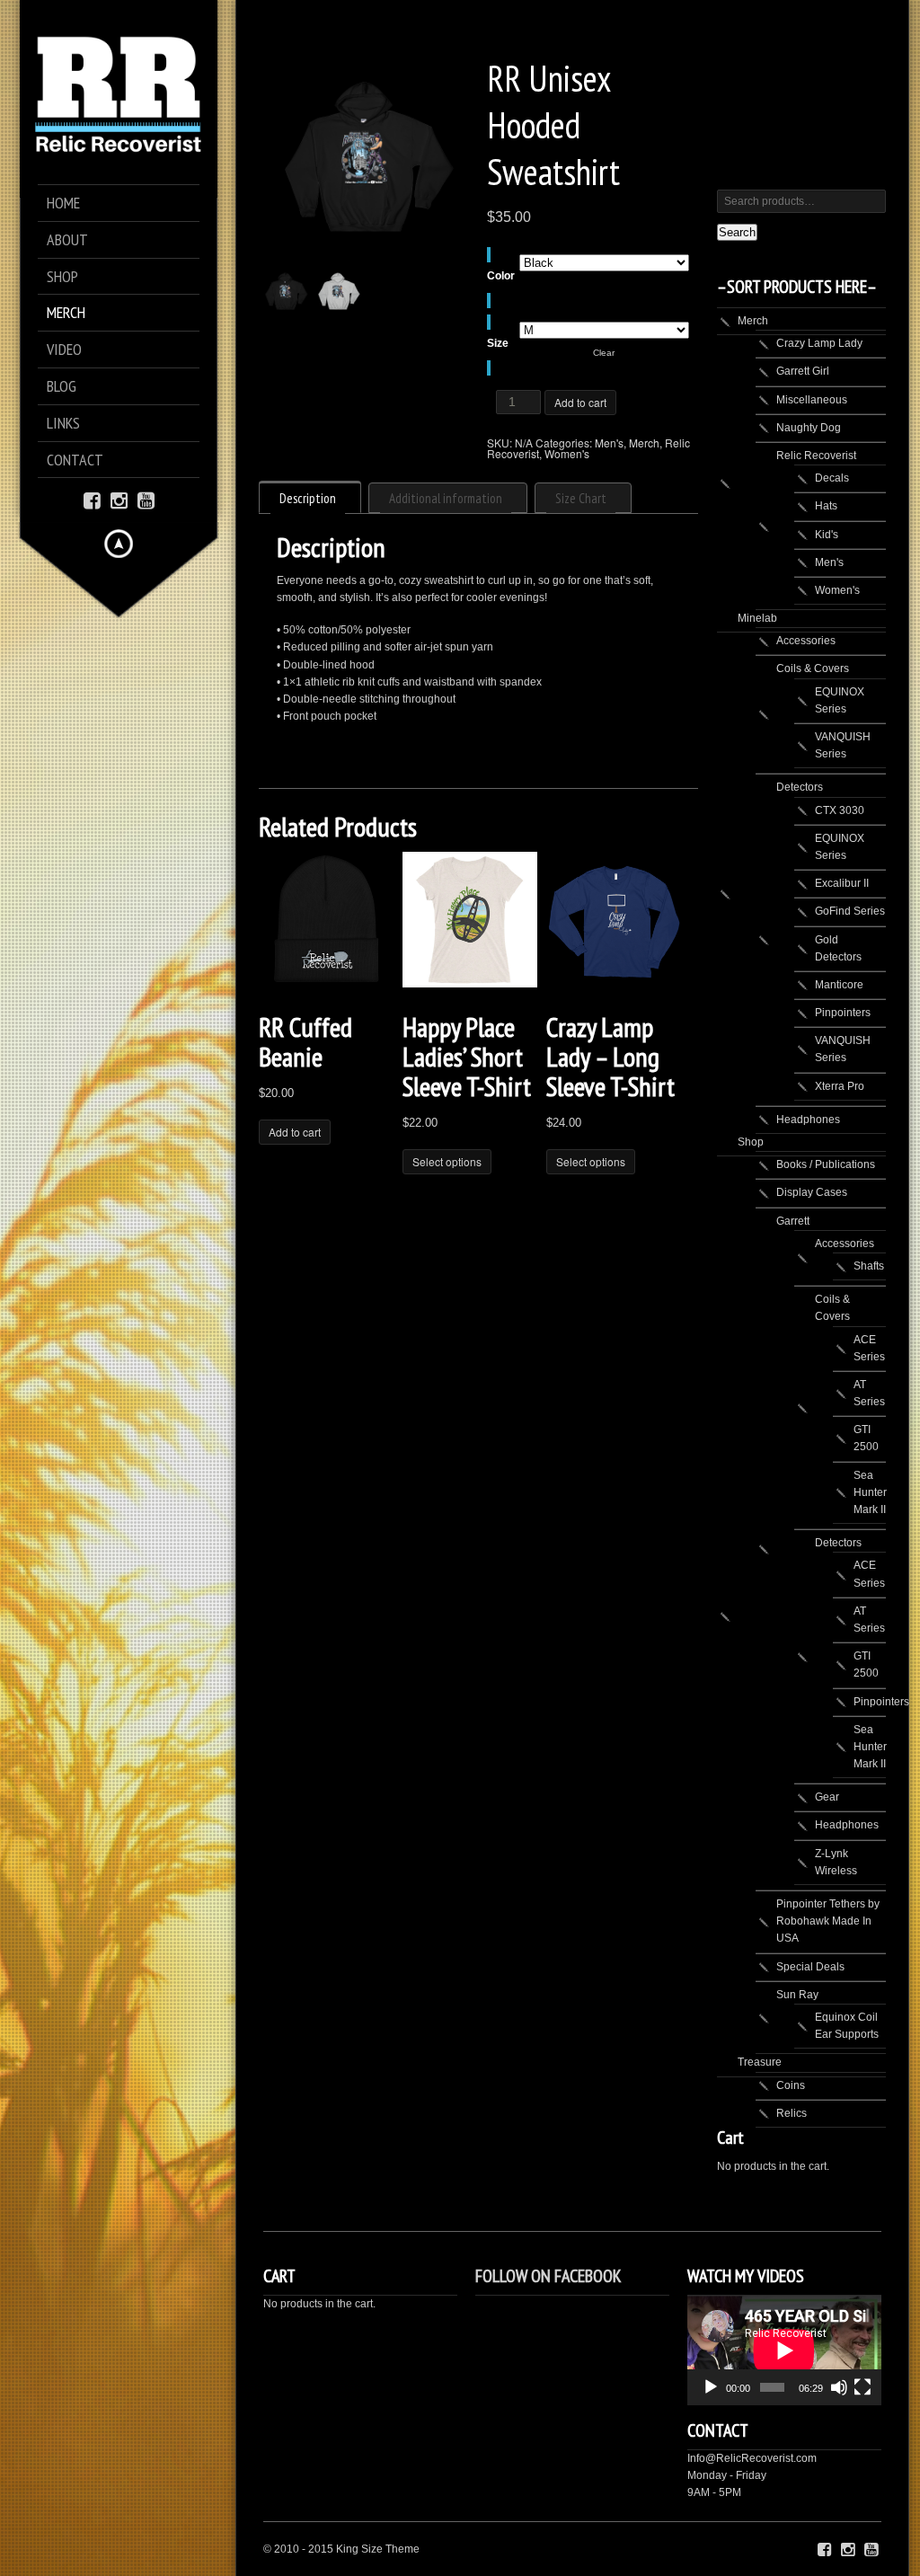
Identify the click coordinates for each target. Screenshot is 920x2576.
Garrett (793, 1221)
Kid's (827, 535)
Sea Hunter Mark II (870, 1492)
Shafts (869, 1266)
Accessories (806, 641)
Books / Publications (826, 1164)
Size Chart (581, 498)
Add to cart (580, 402)
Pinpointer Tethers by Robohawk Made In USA (828, 1921)
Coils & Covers (813, 668)
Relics (792, 2113)
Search (737, 232)
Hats (826, 506)
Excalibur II (842, 883)
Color (501, 276)
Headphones (808, 1120)
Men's (609, 443)
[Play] (711, 2387)
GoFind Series (850, 911)
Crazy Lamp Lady (819, 343)
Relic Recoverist (816, 456)
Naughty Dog (809, 428)
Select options (447, 1161)
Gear (827, 1797)
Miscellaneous (812, 400)
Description (308, 498)
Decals (832, 478)
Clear (604, 353)
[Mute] (839, 2387)
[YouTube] (146, 499)
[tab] (310, 497)
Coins (791, 2085)
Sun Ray (797, 1995)
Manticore (839, 985)
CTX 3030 (840, 810)
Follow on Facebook (548, 2276)
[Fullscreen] (862, 2387)
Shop (751, 1142)
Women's (567, 453)
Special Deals (810, 1967)
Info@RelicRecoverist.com (752, 2458)
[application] (784, 2350)
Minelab (757, 618)
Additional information (446, 498)
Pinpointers (843, 1013)
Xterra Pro (840, 1086)
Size (498, 343)
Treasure (760, 2062)
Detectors (800, 787)
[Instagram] (119, 499)
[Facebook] (92, 499)
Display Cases (812, 1192)
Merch (644, 443)
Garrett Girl (803, 371)
